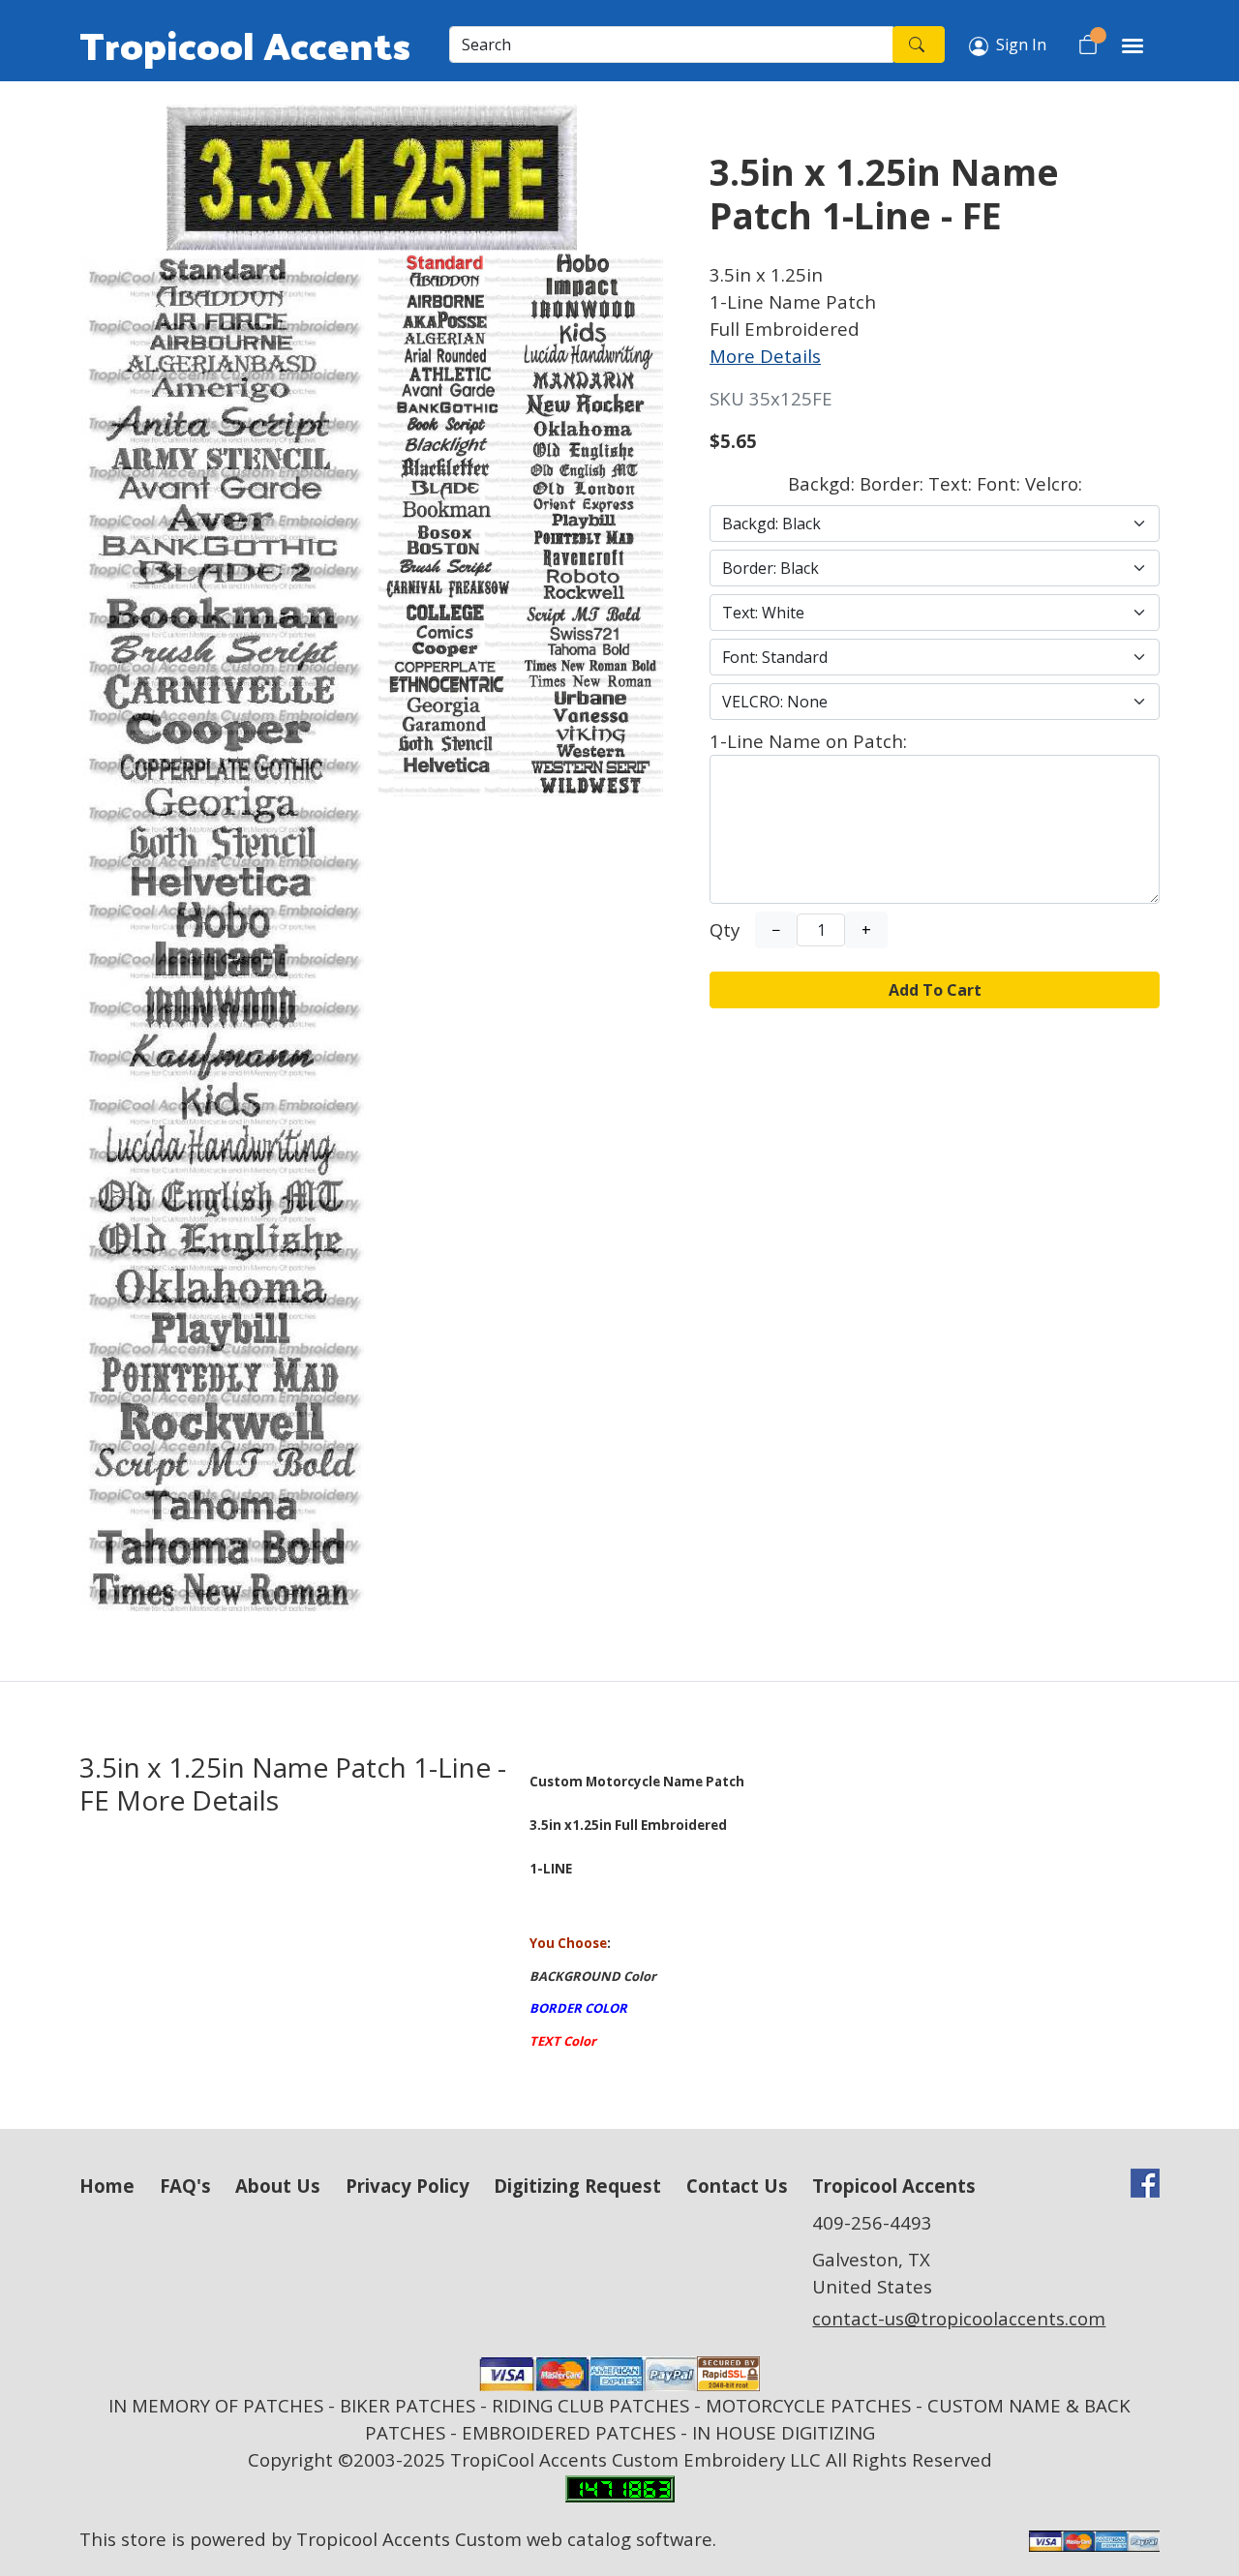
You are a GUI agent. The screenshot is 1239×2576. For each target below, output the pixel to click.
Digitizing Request (577, 2186)
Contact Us (737, 2186)
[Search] (919, 45)
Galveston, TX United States (872, 2273)
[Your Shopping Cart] (1088, 45)
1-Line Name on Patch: (808, 741)
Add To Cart (935, 990)
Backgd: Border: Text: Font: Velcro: (935, 483)
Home (107, 2186)
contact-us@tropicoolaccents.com (959, 2318)
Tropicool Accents (245, 45)
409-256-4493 (872, 2222)
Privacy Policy (408, 2186)
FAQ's (185, 2186)
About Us (278, 2186)
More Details (765, 356)
